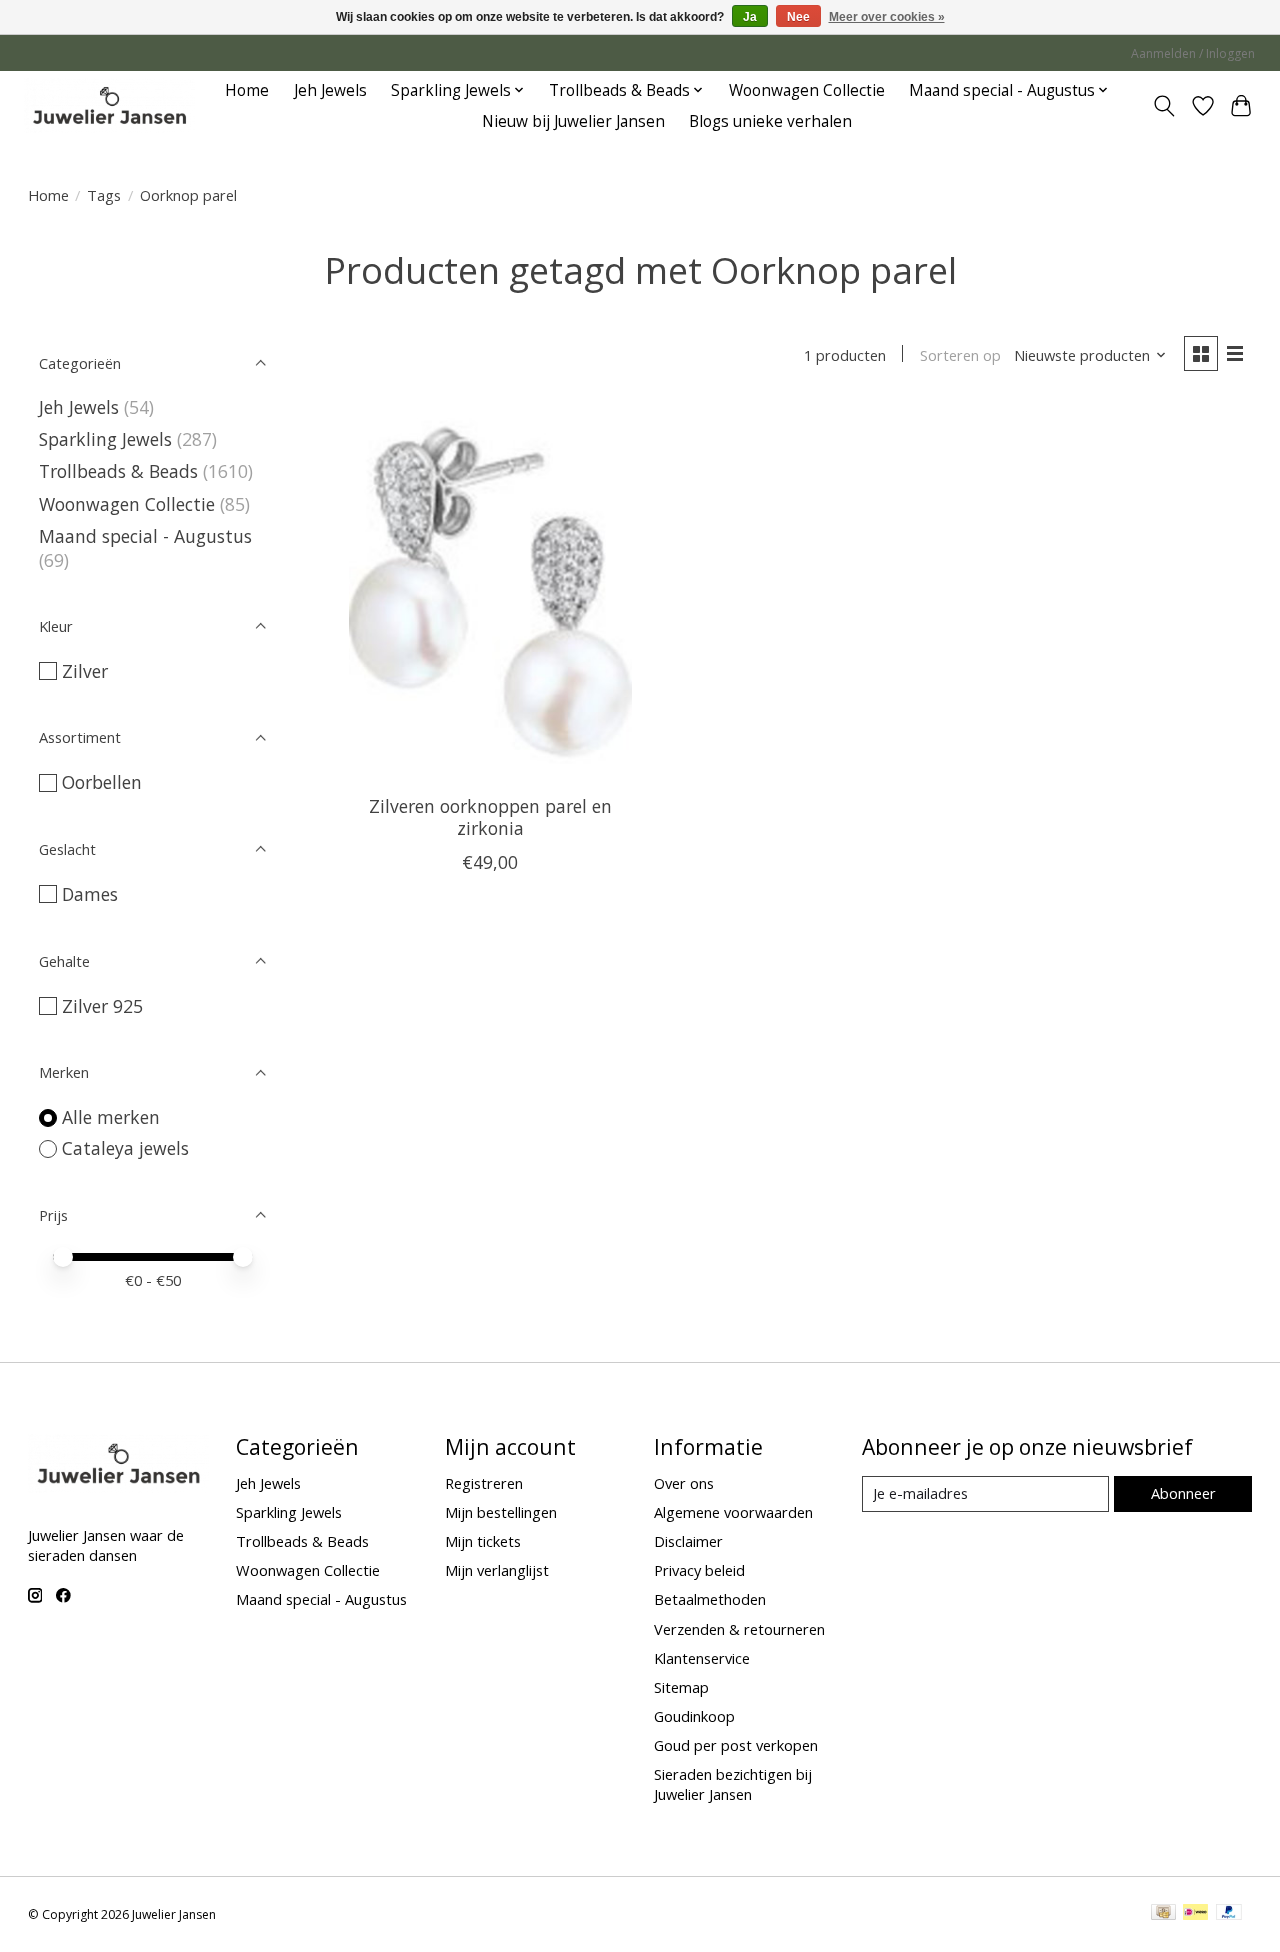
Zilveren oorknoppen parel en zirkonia (490, 816)
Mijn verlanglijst (497, 1570)
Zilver (85, 671)
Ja (750, 17)
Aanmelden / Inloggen (1193, 53)
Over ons (684, 1483)
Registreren (484, 1483)
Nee (798, 17)
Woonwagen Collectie (807, 90)
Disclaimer (688, 1541)
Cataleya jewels (125, 1148)
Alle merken (111, 1117)
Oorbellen (102, 782)
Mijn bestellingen (501, 1512)
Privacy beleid (699, 1570)
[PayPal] (1229, 1914)
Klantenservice (702, 1658)
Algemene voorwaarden (733, 1512)
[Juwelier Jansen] (109, 105)
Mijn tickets (483, 1541)
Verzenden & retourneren (739, 1629)
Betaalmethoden (710, 1599)
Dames (90, 894)
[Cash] (1163, 1914)
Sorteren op (960, 355)
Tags (104, 195)
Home (247, 90)
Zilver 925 (102, 1006)
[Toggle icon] (1163, 106)
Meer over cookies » (887, 17)
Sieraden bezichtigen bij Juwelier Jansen (733, 1784)
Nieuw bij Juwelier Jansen (573, 121)
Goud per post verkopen (736, 1745)
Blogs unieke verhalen (770, 121)
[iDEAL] (1195, 1914)
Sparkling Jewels (105, 439)
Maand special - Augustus (145, 536)
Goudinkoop (694, 1716)
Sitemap (681, 1687)
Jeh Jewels (330, 90)
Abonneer (1183, 1493)
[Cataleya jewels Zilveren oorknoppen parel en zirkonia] (490, 592)
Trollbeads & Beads (118, 471)
